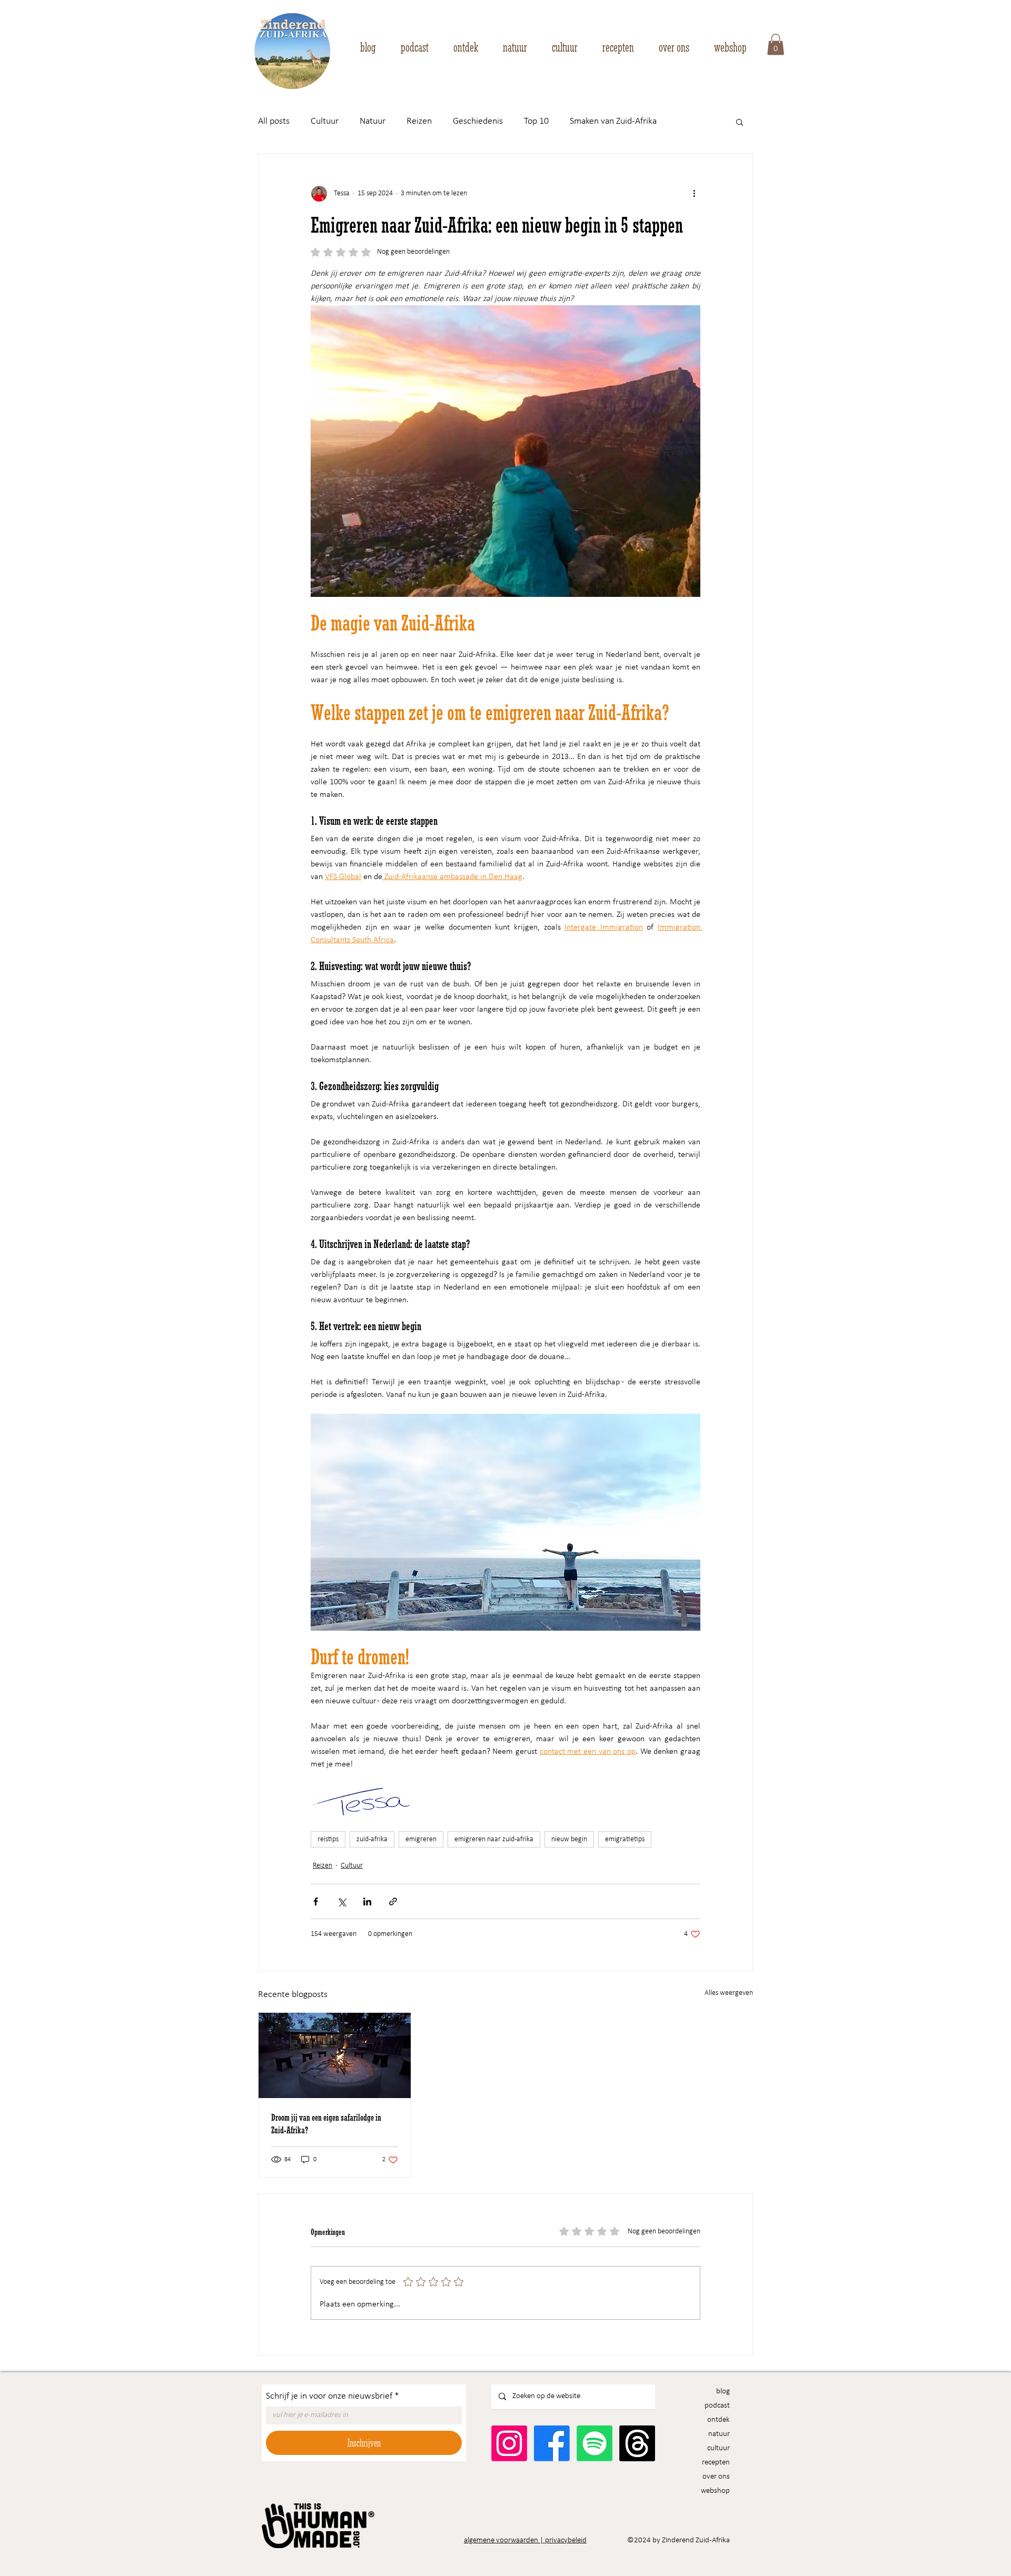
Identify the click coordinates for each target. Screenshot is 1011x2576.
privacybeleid (566, 2540)
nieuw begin (569, 1839)
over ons (716, 2477)
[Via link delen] (393, 1901)
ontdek (718, 2420)
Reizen (419, 121)
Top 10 (536, 121)
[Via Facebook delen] (316, 1901)
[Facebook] (552, 2443)
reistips (328, 1839)
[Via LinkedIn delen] (367, 1901)
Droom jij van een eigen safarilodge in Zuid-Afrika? (326, 2123)
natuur (719, 2434)
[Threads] (637, 2443)
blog (723, 2392)
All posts (274, 121)
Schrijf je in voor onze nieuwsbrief (333, 2396)
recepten (716, 2463)
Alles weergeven (729, 1993)
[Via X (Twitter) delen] (341, 1901)
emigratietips (625, 1839)
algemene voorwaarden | (504, 2540)
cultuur (718, 2448)
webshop (715, 2491)
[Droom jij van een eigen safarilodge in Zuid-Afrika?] (335, 2055)
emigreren (421, 1839)
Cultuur (325, 121)
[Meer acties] (694, 194)
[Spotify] (594, 2443)
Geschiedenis (478, 121)
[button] (776, 44)
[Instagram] (509, 2443)
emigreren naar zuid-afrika (494, 1839)
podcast (717, 2406)
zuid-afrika (372, 1839)
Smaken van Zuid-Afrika (613, 121)
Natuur (373, 121)
